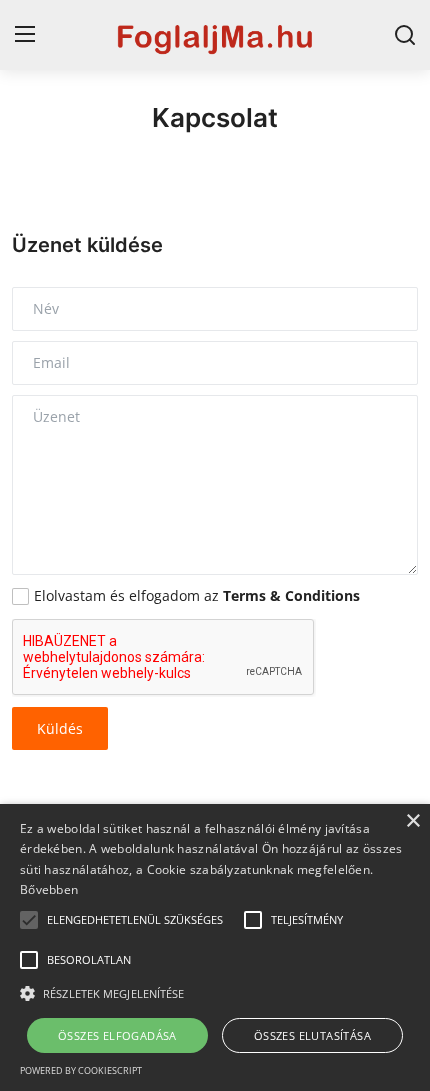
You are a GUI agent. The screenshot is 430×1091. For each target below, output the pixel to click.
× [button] (412, 821)
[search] (405, 35)
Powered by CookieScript (81, 1070)
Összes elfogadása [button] (117, 1035)
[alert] (215, 947)
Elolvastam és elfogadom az (197, 595)
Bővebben (49, 889)
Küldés (60, 728)
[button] (29, 920)
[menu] (25, 35)
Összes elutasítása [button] (312, 1035)
